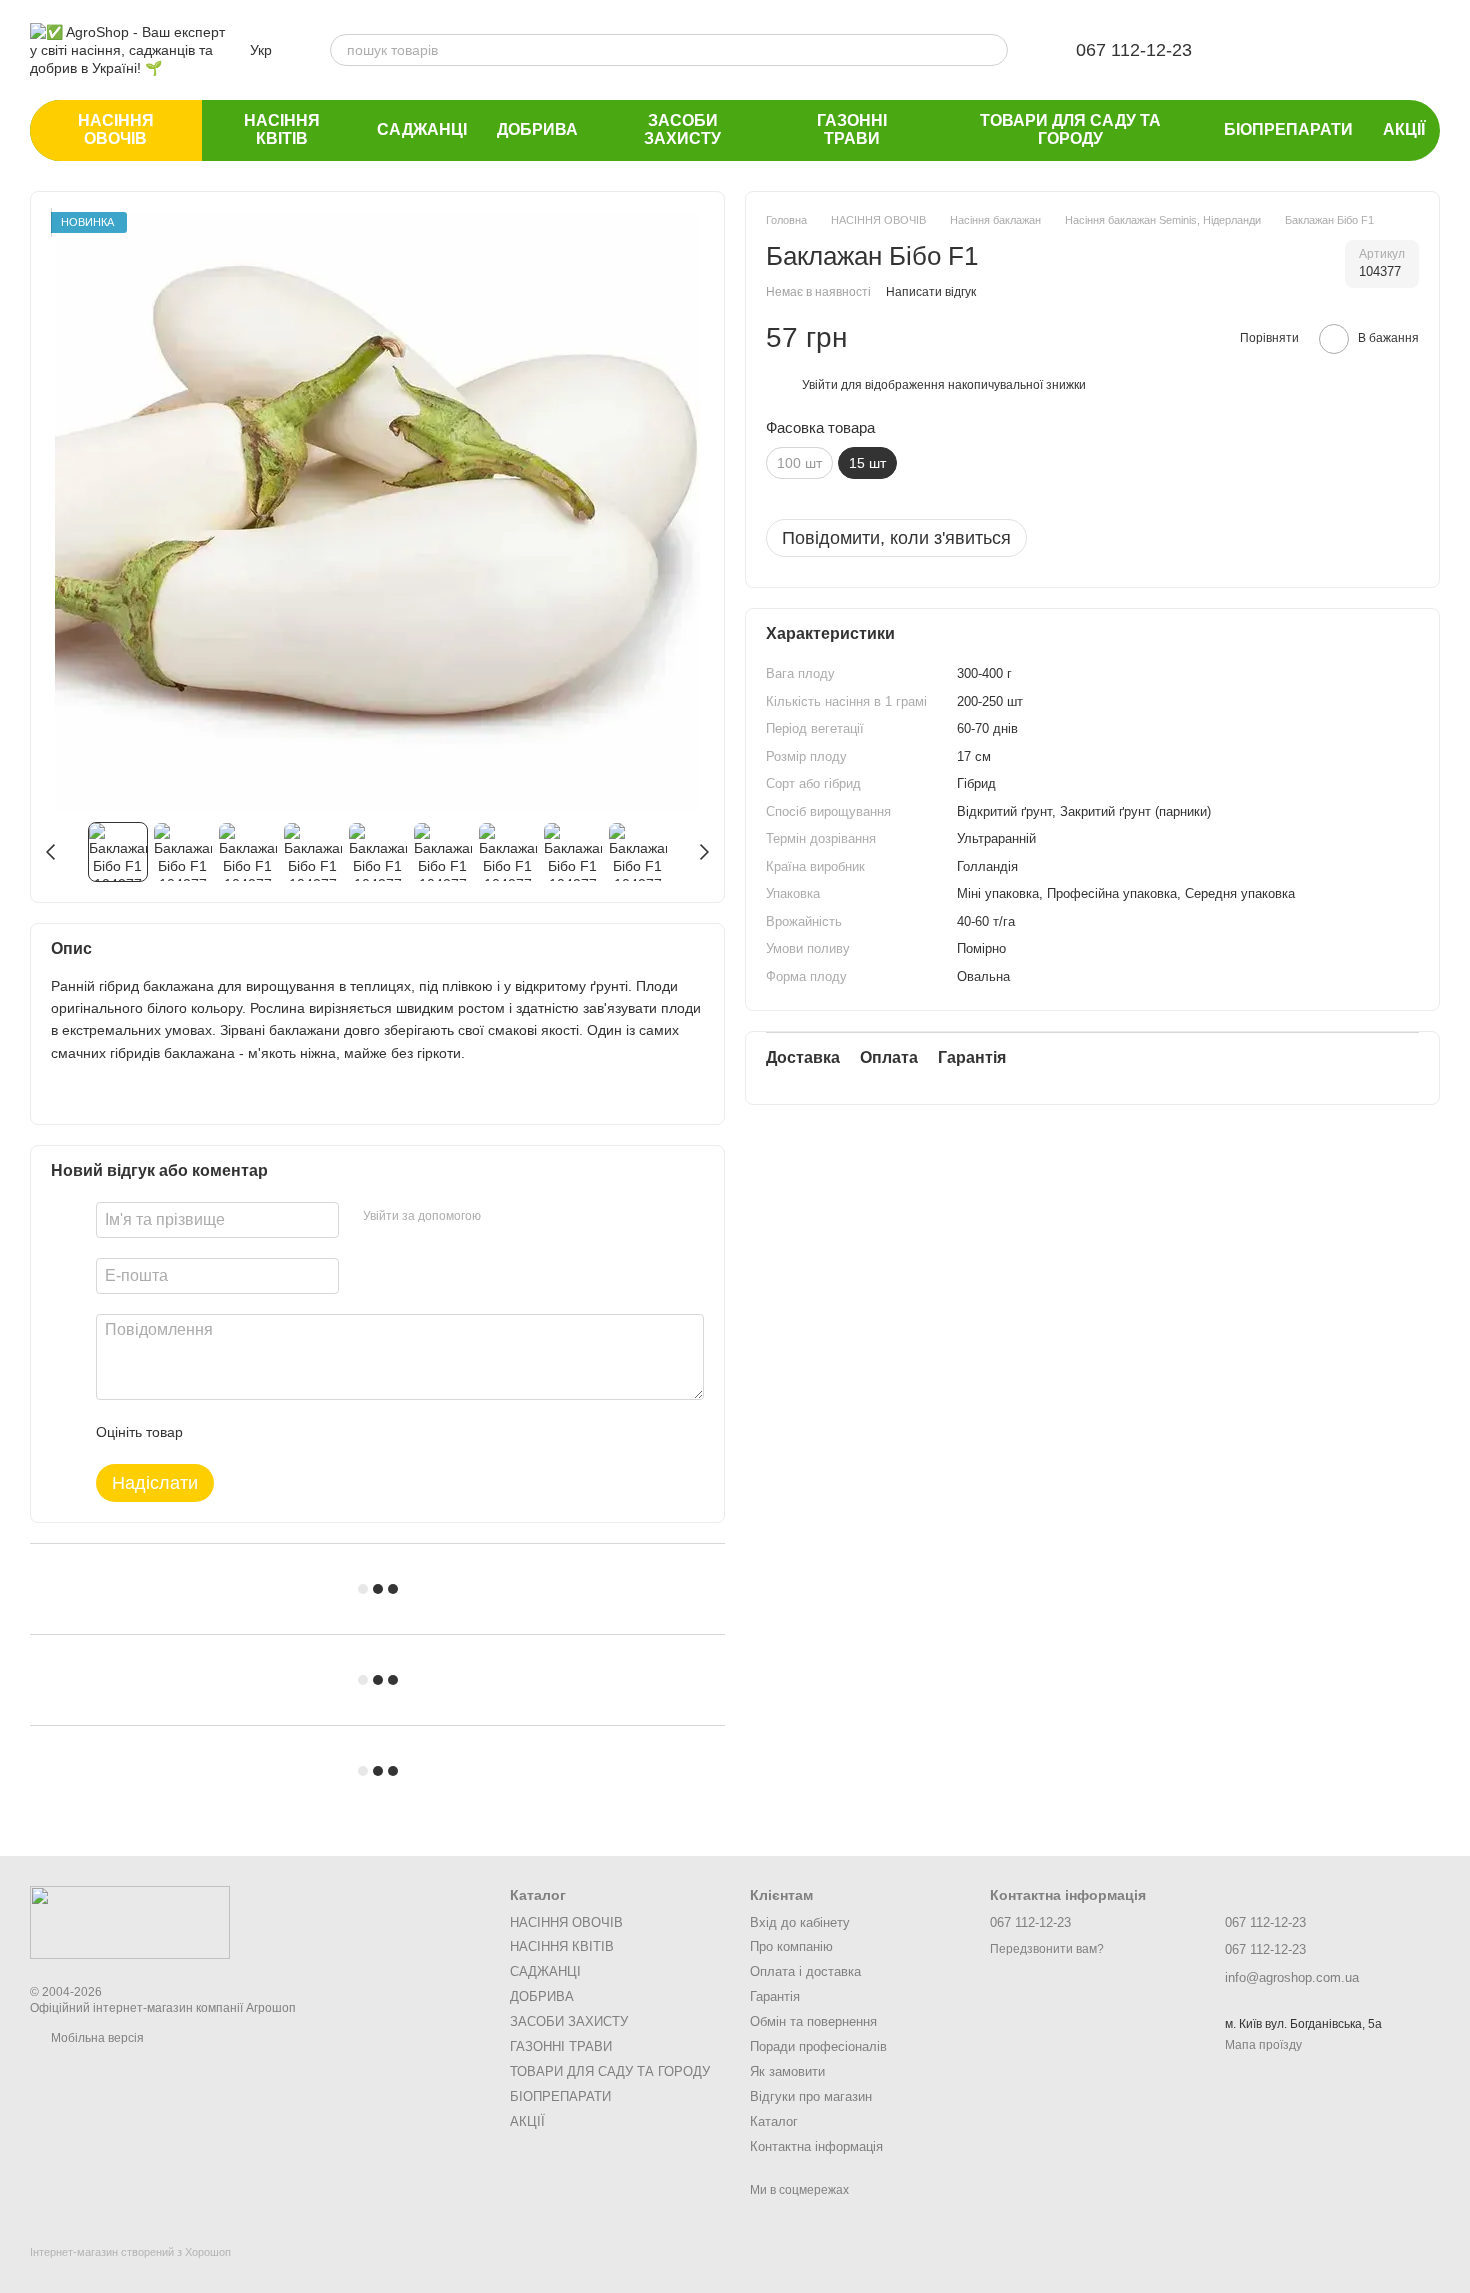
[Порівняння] (1320, 50)
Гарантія (775, 1996)
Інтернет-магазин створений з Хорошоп (130, 2252)
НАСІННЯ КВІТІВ (282, 129)
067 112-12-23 (1134, 50)
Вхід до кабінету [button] (800, 1922)
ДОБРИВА (537, 129)
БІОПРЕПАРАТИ (1288, 129)
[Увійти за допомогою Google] (535, 1217)
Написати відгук (931, 291)
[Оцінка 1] (216, 1432)
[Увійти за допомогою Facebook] (503, 1217)
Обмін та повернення (813, 2021)
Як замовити (787, 2071)
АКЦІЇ (1404, 129)
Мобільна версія (96, 2038)
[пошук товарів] (992, 50)
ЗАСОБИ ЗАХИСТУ (682, 129)
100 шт (799, 463)
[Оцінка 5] (344, 1432)
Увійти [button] (820, 384)
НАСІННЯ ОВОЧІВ (116, 129)
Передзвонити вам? (1047, 1949)
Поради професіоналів (818, 2046)
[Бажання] (1268, 50)
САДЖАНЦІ (422, 129)
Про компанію (791, 1946)
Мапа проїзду (1263, 2045)
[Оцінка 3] (280, 1432)
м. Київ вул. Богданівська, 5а (1303, 2024)
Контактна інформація (816, 2146)
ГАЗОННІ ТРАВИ (852, 129)
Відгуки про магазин (811, 2096)
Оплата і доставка (805, 1971)
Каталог (774, 2121)
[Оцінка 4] (312, 1432)
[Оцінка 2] (248, 1432)
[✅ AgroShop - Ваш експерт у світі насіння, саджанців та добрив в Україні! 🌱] (130, 1922)
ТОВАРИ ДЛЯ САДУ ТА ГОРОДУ (1070, 129)
